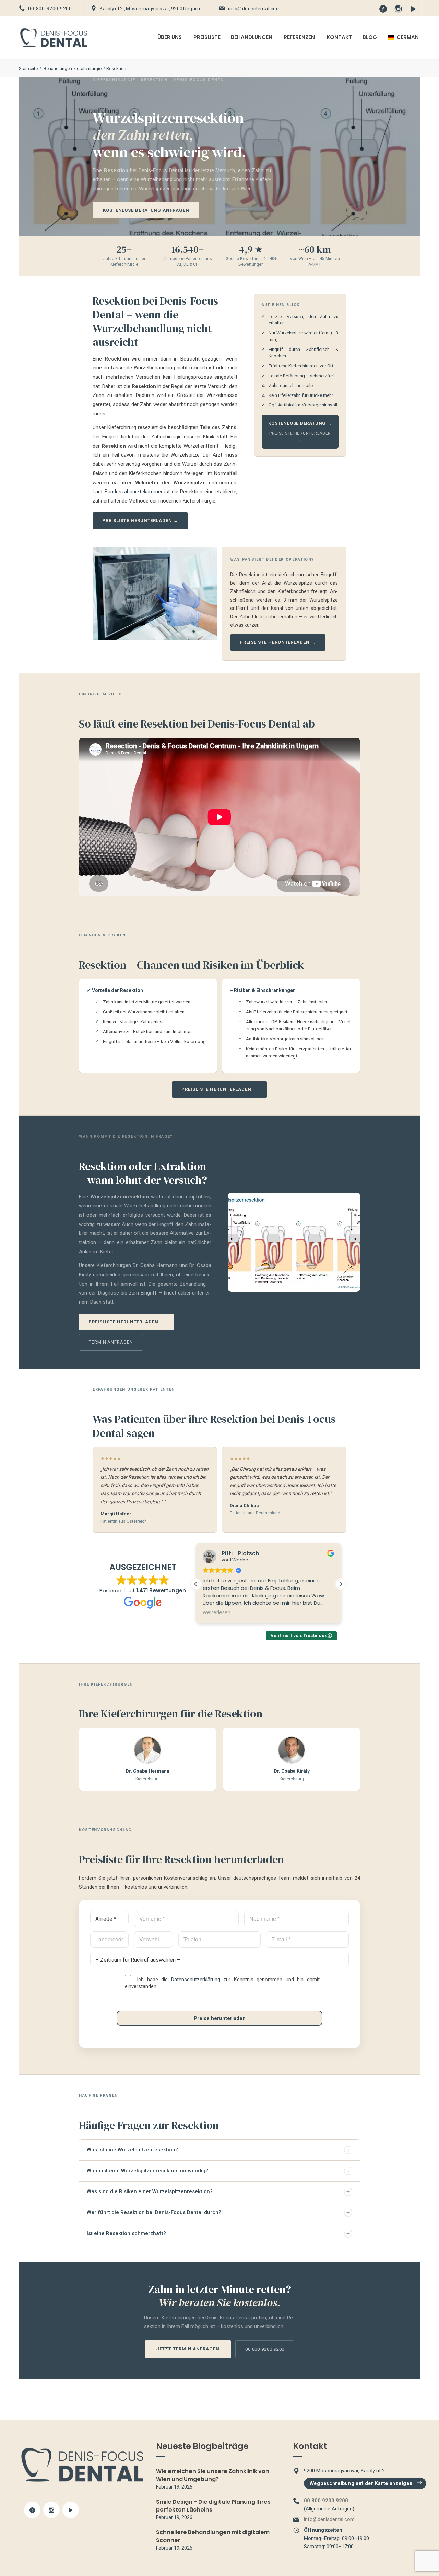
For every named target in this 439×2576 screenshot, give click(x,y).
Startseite (28, 68)
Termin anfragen (111, 1342)
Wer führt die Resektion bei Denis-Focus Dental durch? (218, 2213)
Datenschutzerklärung (196, 1980)
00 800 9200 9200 (265, 2349)
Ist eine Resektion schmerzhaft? (218, 2234)
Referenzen (299, 37)
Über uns (170, 37)
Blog (370, 37)
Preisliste (207, 37)
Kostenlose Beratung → (300, 423)
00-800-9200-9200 (50, 9)
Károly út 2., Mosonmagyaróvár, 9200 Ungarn (150, 9)
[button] (341, 1584)
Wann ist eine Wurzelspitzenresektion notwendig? (218, 2171)
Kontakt (339, 37)
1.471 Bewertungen (161, 1590)
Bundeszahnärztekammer (134, 492)
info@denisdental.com (254, 9)
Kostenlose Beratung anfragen (146, 210)
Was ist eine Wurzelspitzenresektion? (218, 2150)
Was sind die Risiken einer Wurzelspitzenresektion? (218, 2192)
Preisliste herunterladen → (140, 521)
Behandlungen (252, 37)
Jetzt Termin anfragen (188, 2349)
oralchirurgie (89, 68)
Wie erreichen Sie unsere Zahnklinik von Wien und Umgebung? (213, 2475)
